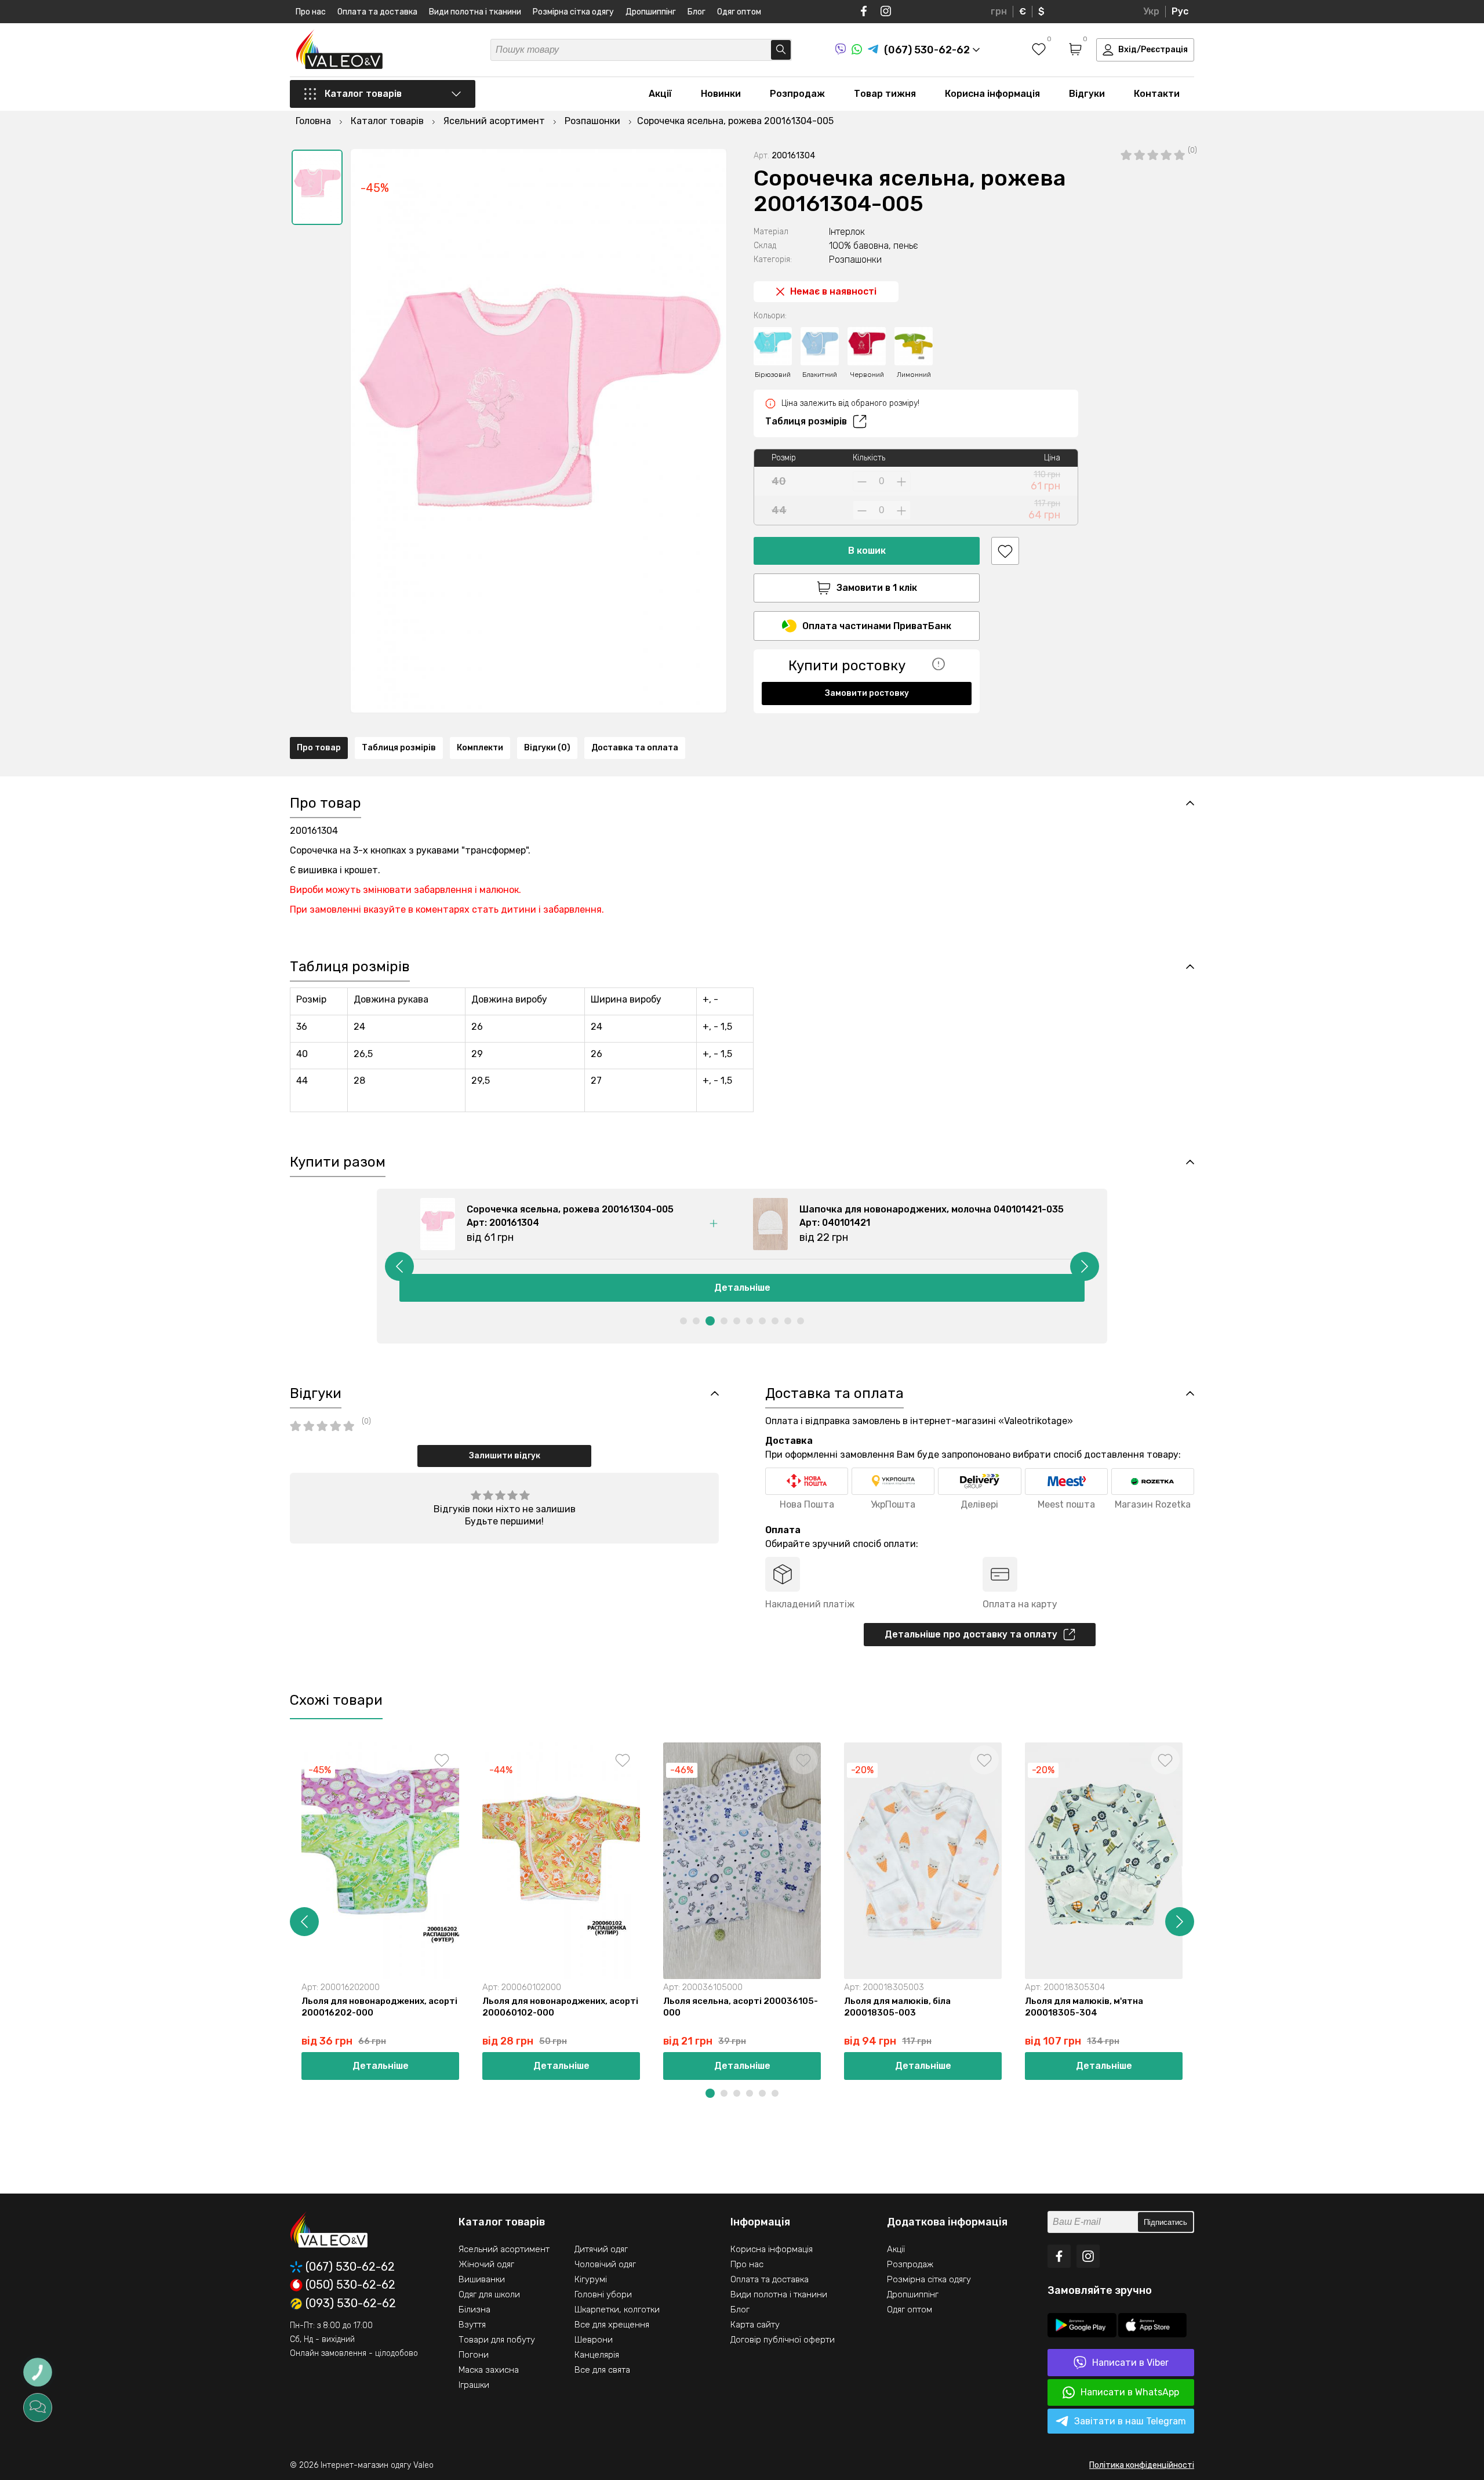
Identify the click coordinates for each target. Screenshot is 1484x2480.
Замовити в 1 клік (877, 588)
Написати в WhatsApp (1130, 2392)
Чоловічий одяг (605, 2264)
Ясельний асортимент (504, 2249)
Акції (660, 94)
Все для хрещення (612, 2325)
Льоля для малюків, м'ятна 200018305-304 (1084, 2007)
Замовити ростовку (867, 693)
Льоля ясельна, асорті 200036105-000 (741, 2007)
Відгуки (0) (547, 748)
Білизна (474, 2310)
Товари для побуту (497, 2340)
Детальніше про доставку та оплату (971, 1634)
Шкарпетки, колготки (617, 2310)
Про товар (319, 748)
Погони (474, 2355)
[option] (317, 187)
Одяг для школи (489, 2294)
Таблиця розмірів (806, 421)
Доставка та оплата (635, 748)
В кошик (867, 551)
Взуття (472, 2325)
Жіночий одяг (486, 2264)
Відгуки (1087, 94)
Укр (1151, 11)
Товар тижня (885, 94)
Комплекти (480, 748)
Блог (696, 12)
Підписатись (1165, 2222)
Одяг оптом (739, 12)
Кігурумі (591, 2279)
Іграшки (474, 2385)
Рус (1180, 11)
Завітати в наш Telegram (1130, 2421)
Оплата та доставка (377, 12)
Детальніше (742, 1288)
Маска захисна (489, 2370)
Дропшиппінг (651, 12)
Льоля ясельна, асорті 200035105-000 (1283, 2007)
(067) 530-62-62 (350, 2267)
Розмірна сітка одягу (573, 12)
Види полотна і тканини (475, 12)
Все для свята (602, 2370)
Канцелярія (597, 2355)
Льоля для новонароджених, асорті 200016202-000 (379, 2007)
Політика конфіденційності (1142, 2465)
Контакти (1157, 94)
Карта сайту (755, 2325)
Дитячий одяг (601, 2249)
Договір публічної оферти (783, 2340)
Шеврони (594, 2340)
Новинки (721, 94)
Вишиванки (482, 2279)
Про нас (311, 12)
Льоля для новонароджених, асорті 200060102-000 (560, 2007)
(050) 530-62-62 (350, 2285)
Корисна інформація (992, 94)
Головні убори (603, 2294)
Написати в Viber (1130, 2363)
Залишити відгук (505, 1456)
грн (999, 11)
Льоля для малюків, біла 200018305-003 (897, 2007)
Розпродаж (797, 94)
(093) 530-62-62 (351, 2304)
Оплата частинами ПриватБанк (877, 626)
